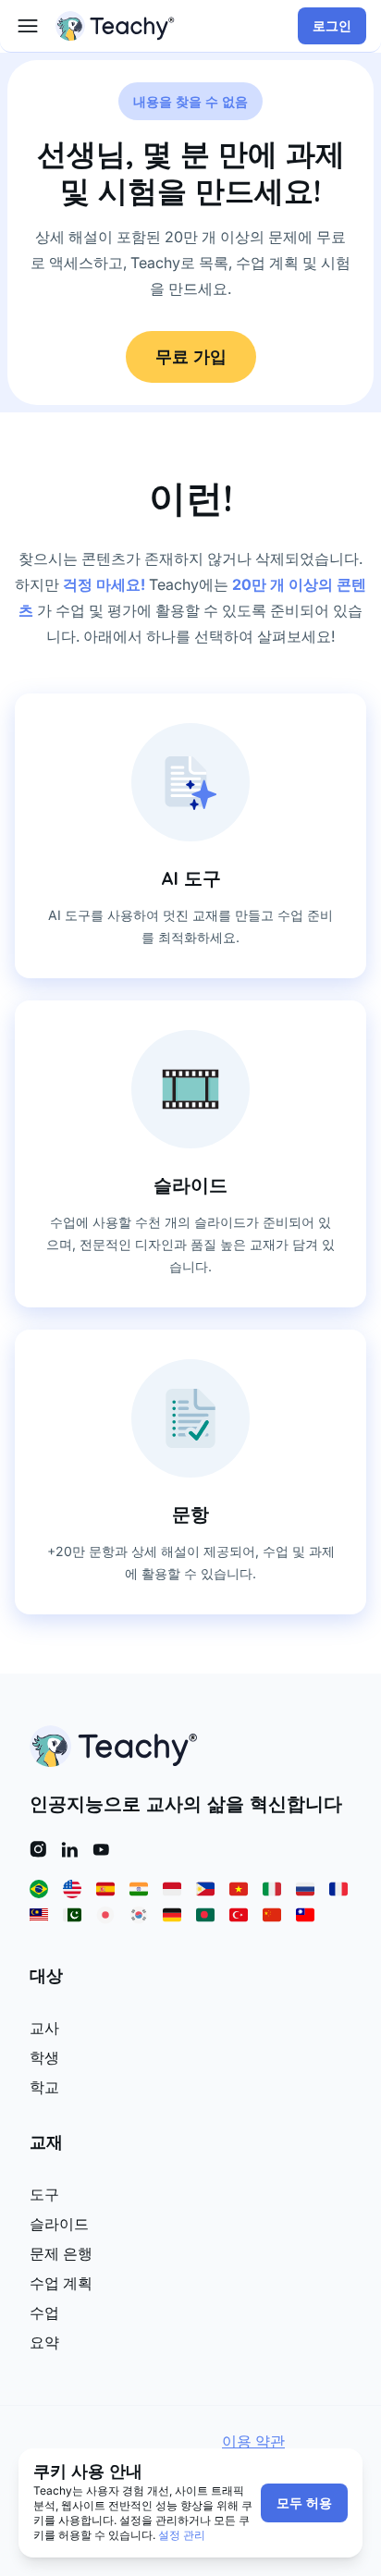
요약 (44, 2342)
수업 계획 (61, 2283)
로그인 (332, 26)
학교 (44, 2087)
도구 (44, 2194)
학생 (44, 2057)
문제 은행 (61, 2253)
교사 (44, 2028)
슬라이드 (59, 2224)
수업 (44, 2312)
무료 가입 (191, 356)
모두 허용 (304, 2503)
